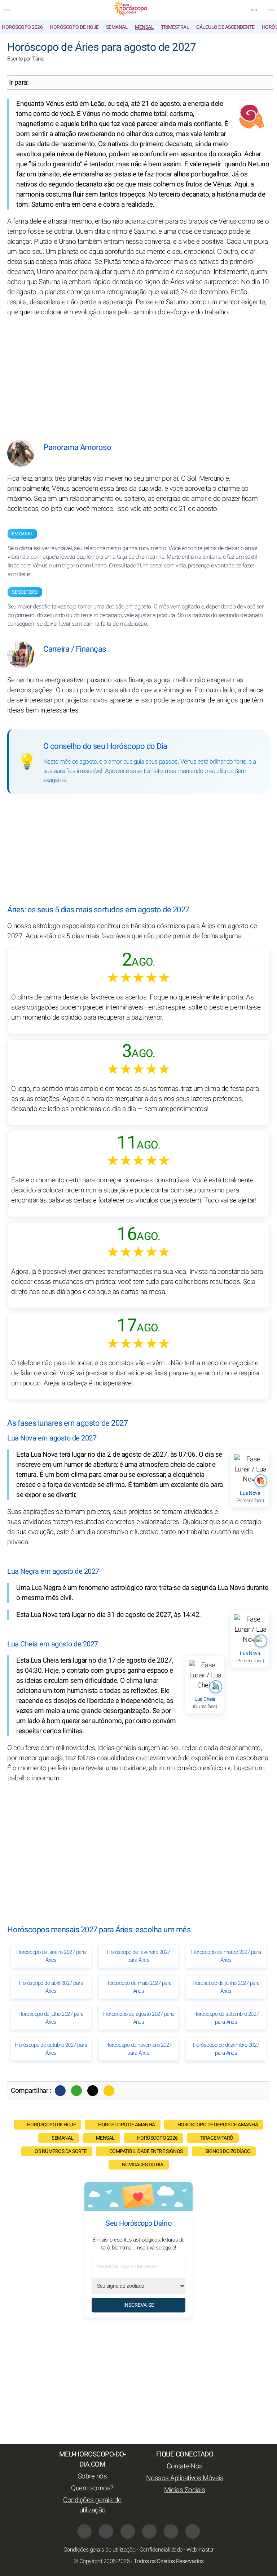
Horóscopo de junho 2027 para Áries (226, 1987)
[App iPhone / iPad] (171, 2531)
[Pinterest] (149, 2531)
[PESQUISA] (271, 10)
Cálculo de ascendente (225, 27)
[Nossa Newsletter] (254, 10)
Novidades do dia (143, 2165)
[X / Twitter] (106, 2531)
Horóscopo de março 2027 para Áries (226, 1956)
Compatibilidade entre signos (146, 2151)
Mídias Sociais (184, 2490)
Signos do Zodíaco (228, 2151)
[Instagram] (128, 2531)
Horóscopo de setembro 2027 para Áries (226, 2018)
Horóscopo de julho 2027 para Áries (51, 2018)
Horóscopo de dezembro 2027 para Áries (226, 2049)
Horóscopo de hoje (74, 27)
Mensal (144, 27)
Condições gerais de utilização (92, 2505)
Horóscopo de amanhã (127, 2125)
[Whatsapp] (76, 2091)
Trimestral (175, 27)
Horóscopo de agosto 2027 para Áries (138, 2018)
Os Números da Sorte (61, 2151)
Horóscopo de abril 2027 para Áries (51, 1987)
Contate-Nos (185, 2466)
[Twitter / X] (93, 2091)
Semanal (117, 27)
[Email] (109, 2091)
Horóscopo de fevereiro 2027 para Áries (138, 1956)
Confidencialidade (161, 2550)
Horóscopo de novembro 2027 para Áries (138, 2049)
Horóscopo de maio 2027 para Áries (138, 1987)
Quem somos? (92, 2488)
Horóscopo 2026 (22, 27)
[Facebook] (60, 2091)
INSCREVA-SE (139, 2305)
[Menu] (6, 10)
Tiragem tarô (217, 2138)
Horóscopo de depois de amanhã (218, 2125)
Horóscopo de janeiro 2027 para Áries (51, 1956)
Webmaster (200, 2550)
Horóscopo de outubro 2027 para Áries (51, 2049)
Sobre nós (93, 2476)
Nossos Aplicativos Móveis (185, 2478)
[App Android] (193, 2531)
